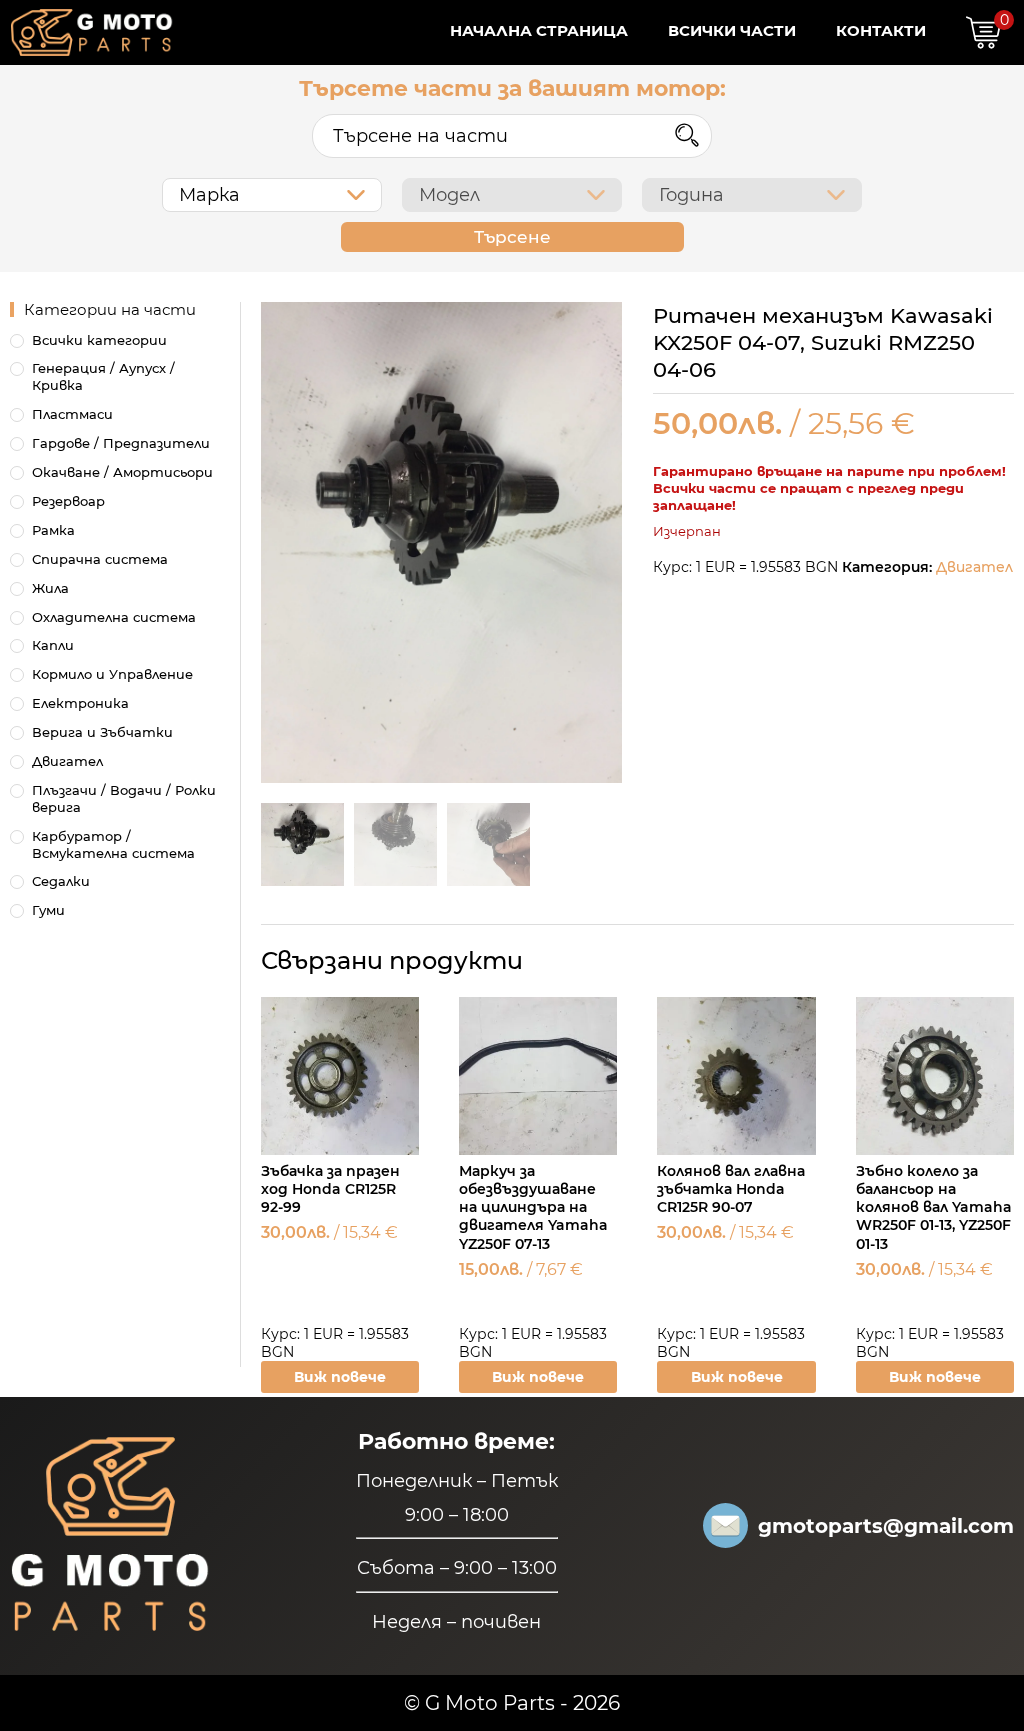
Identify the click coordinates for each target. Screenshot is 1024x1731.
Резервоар (68, 501)
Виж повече (340, 1377)
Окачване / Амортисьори (122, 472)
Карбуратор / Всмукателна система (113, 844)
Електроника (80, 703)
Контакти (881, 30)
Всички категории (99, 340)
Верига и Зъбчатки (102, 732)
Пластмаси (72, 414)
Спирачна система (100, 559)
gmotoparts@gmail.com (886, 1526)
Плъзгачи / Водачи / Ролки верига (124, 798)
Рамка (53, 530)
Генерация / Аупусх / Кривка (103, 376)
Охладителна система (114, 617)
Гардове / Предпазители (121, 443)
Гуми (48, 910)
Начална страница (539, 30)
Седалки (61, 881)
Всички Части (732, 30)
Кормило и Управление (112, 674)
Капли (53, 645)
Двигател (974, 567)
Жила (50, 588)
